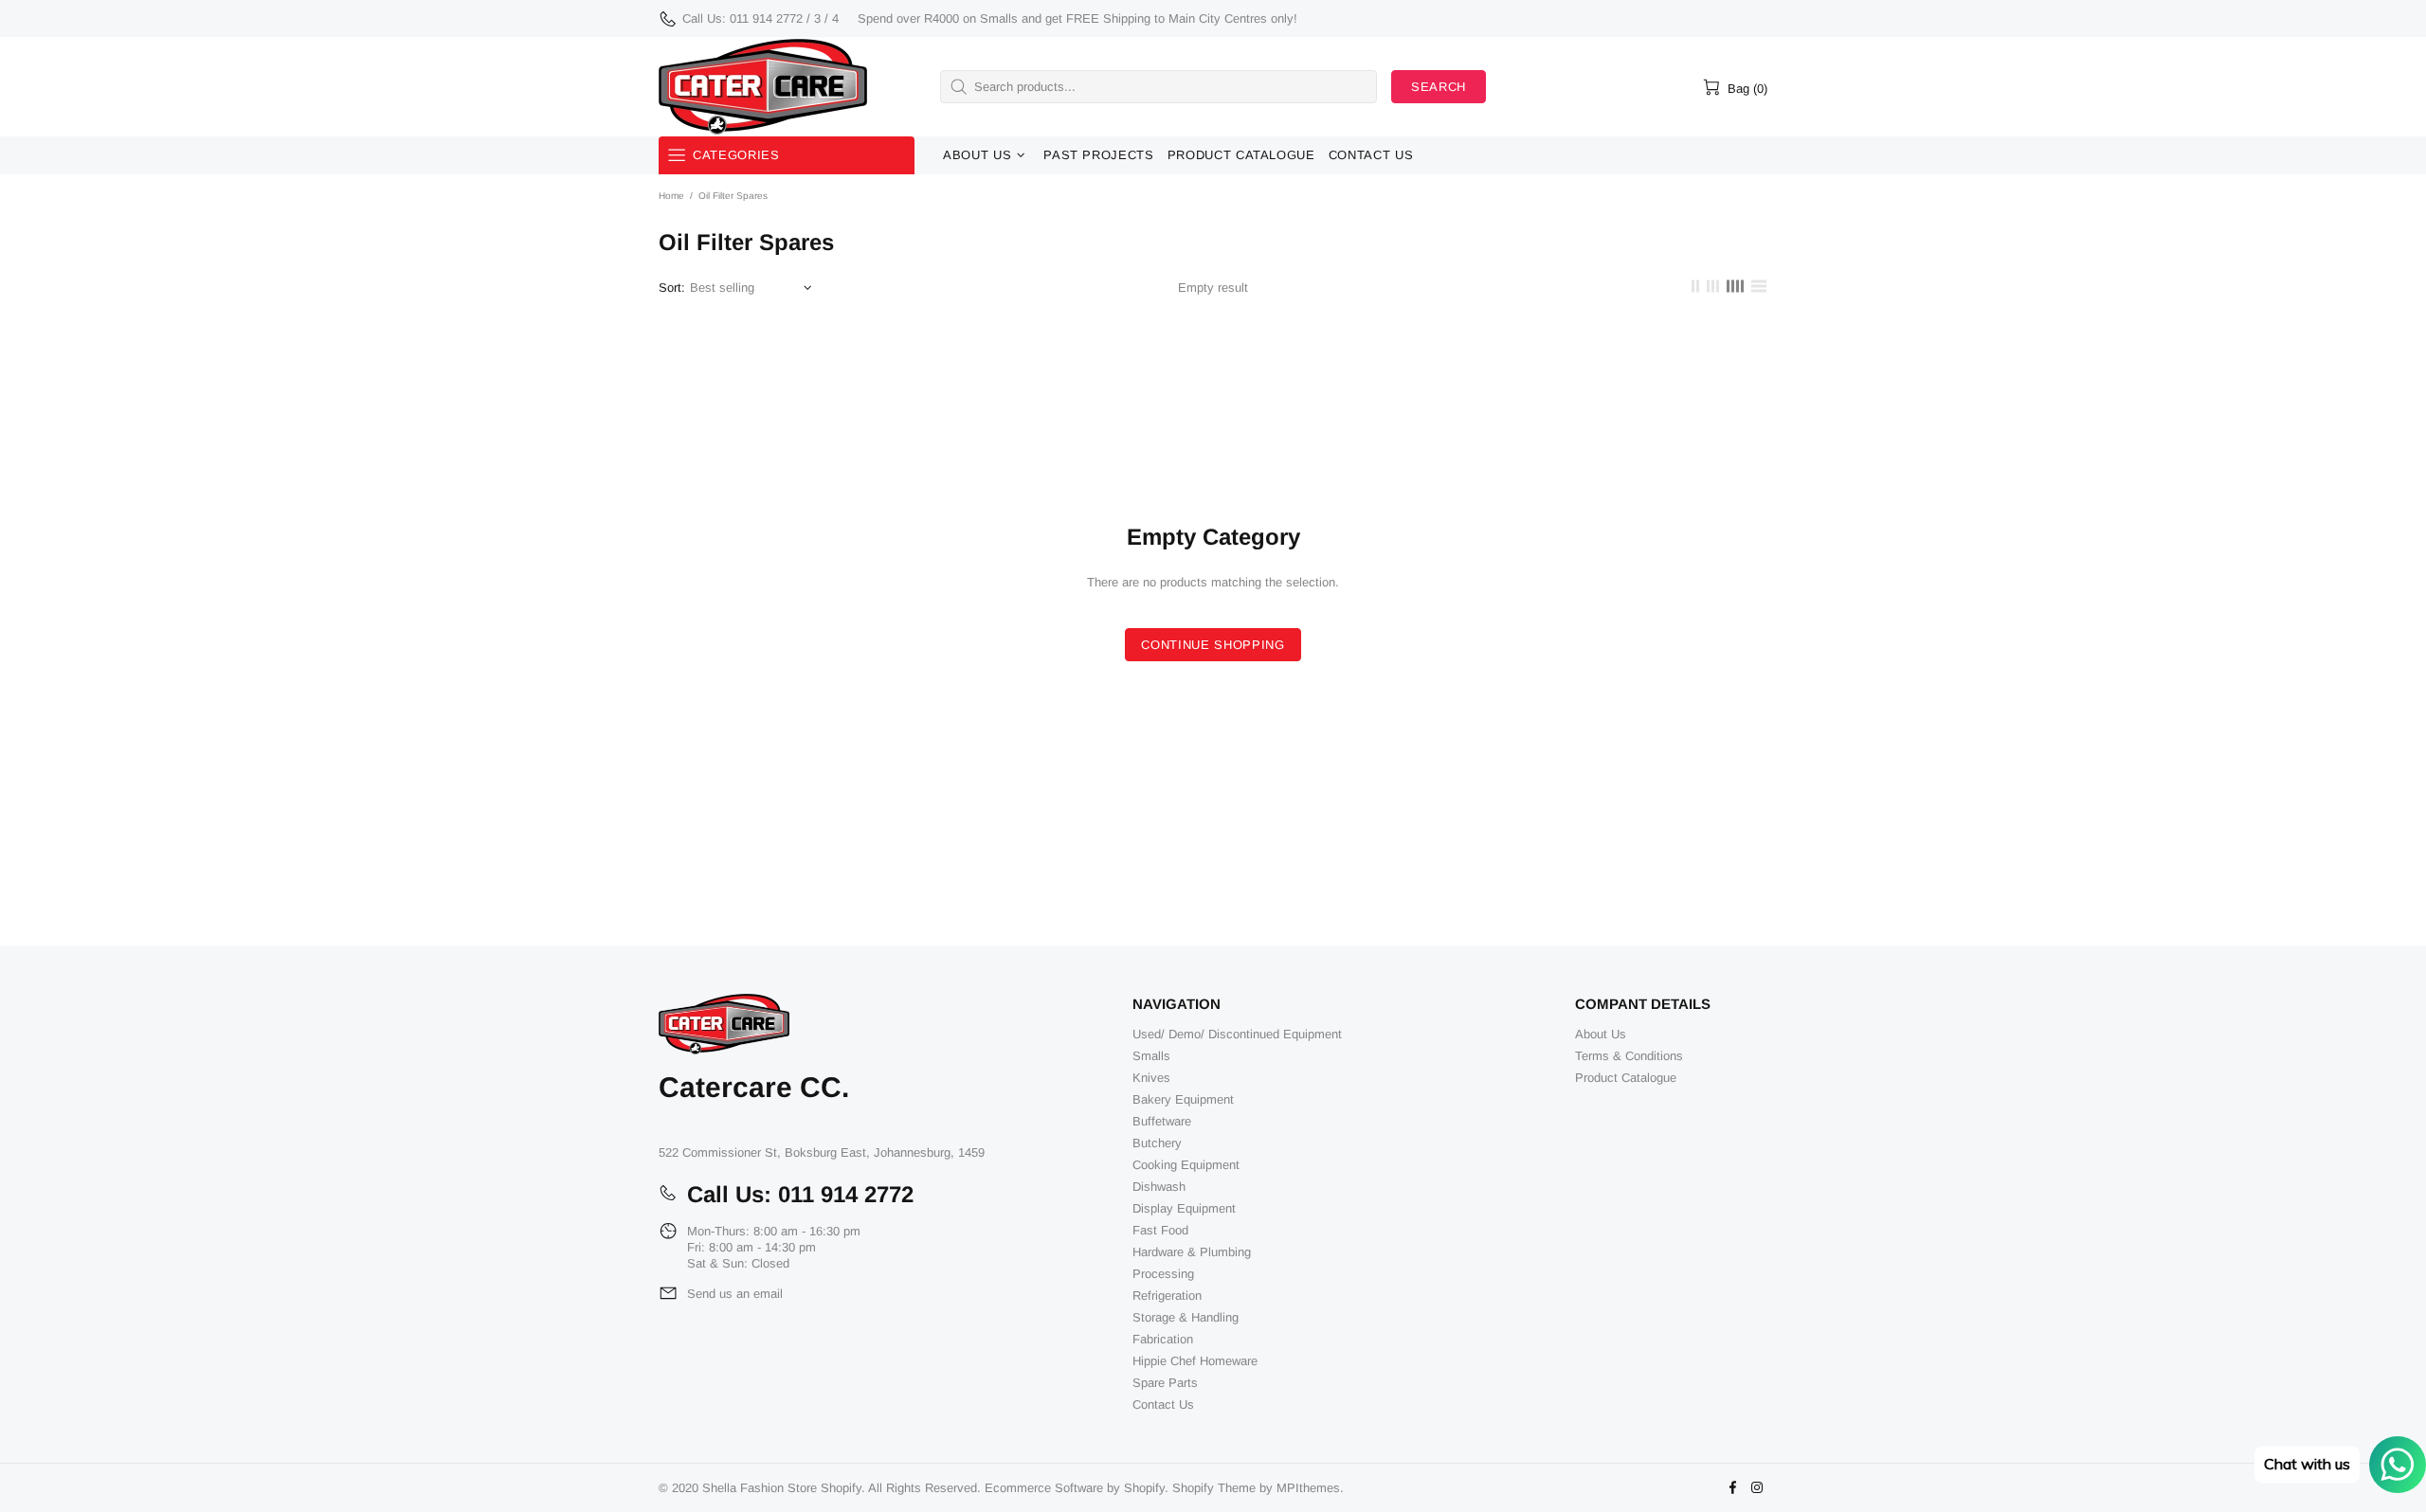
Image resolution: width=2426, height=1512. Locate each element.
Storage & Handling (1186, 1317)
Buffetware (1162, 1121)
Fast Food (1160, 1230)
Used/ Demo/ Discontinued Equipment (1237, 1034)
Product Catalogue (1626, 1078)
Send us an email (735, 1294)
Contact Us (1163, 1404)
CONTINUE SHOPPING (1213, 645)
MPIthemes (1308, 1488)
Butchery (1157, 1143)
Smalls (1151, 1056)
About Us (1601, 1034)
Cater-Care (763, 87)
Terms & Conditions (1629, 1056)
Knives (1151, 1078)
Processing (1163, 1274)
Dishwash (1159, 1187)
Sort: (672, 288)
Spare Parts (1165, 1383)
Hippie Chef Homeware (1195, 1361)
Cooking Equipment (1186, 1165)
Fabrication (1163, 1339)
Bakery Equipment (1183, 1099)
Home (671, 196)
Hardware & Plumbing (1192, 1252)
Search (1439, 87)
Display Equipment (1184, 1208)
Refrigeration (1167, 1296)
